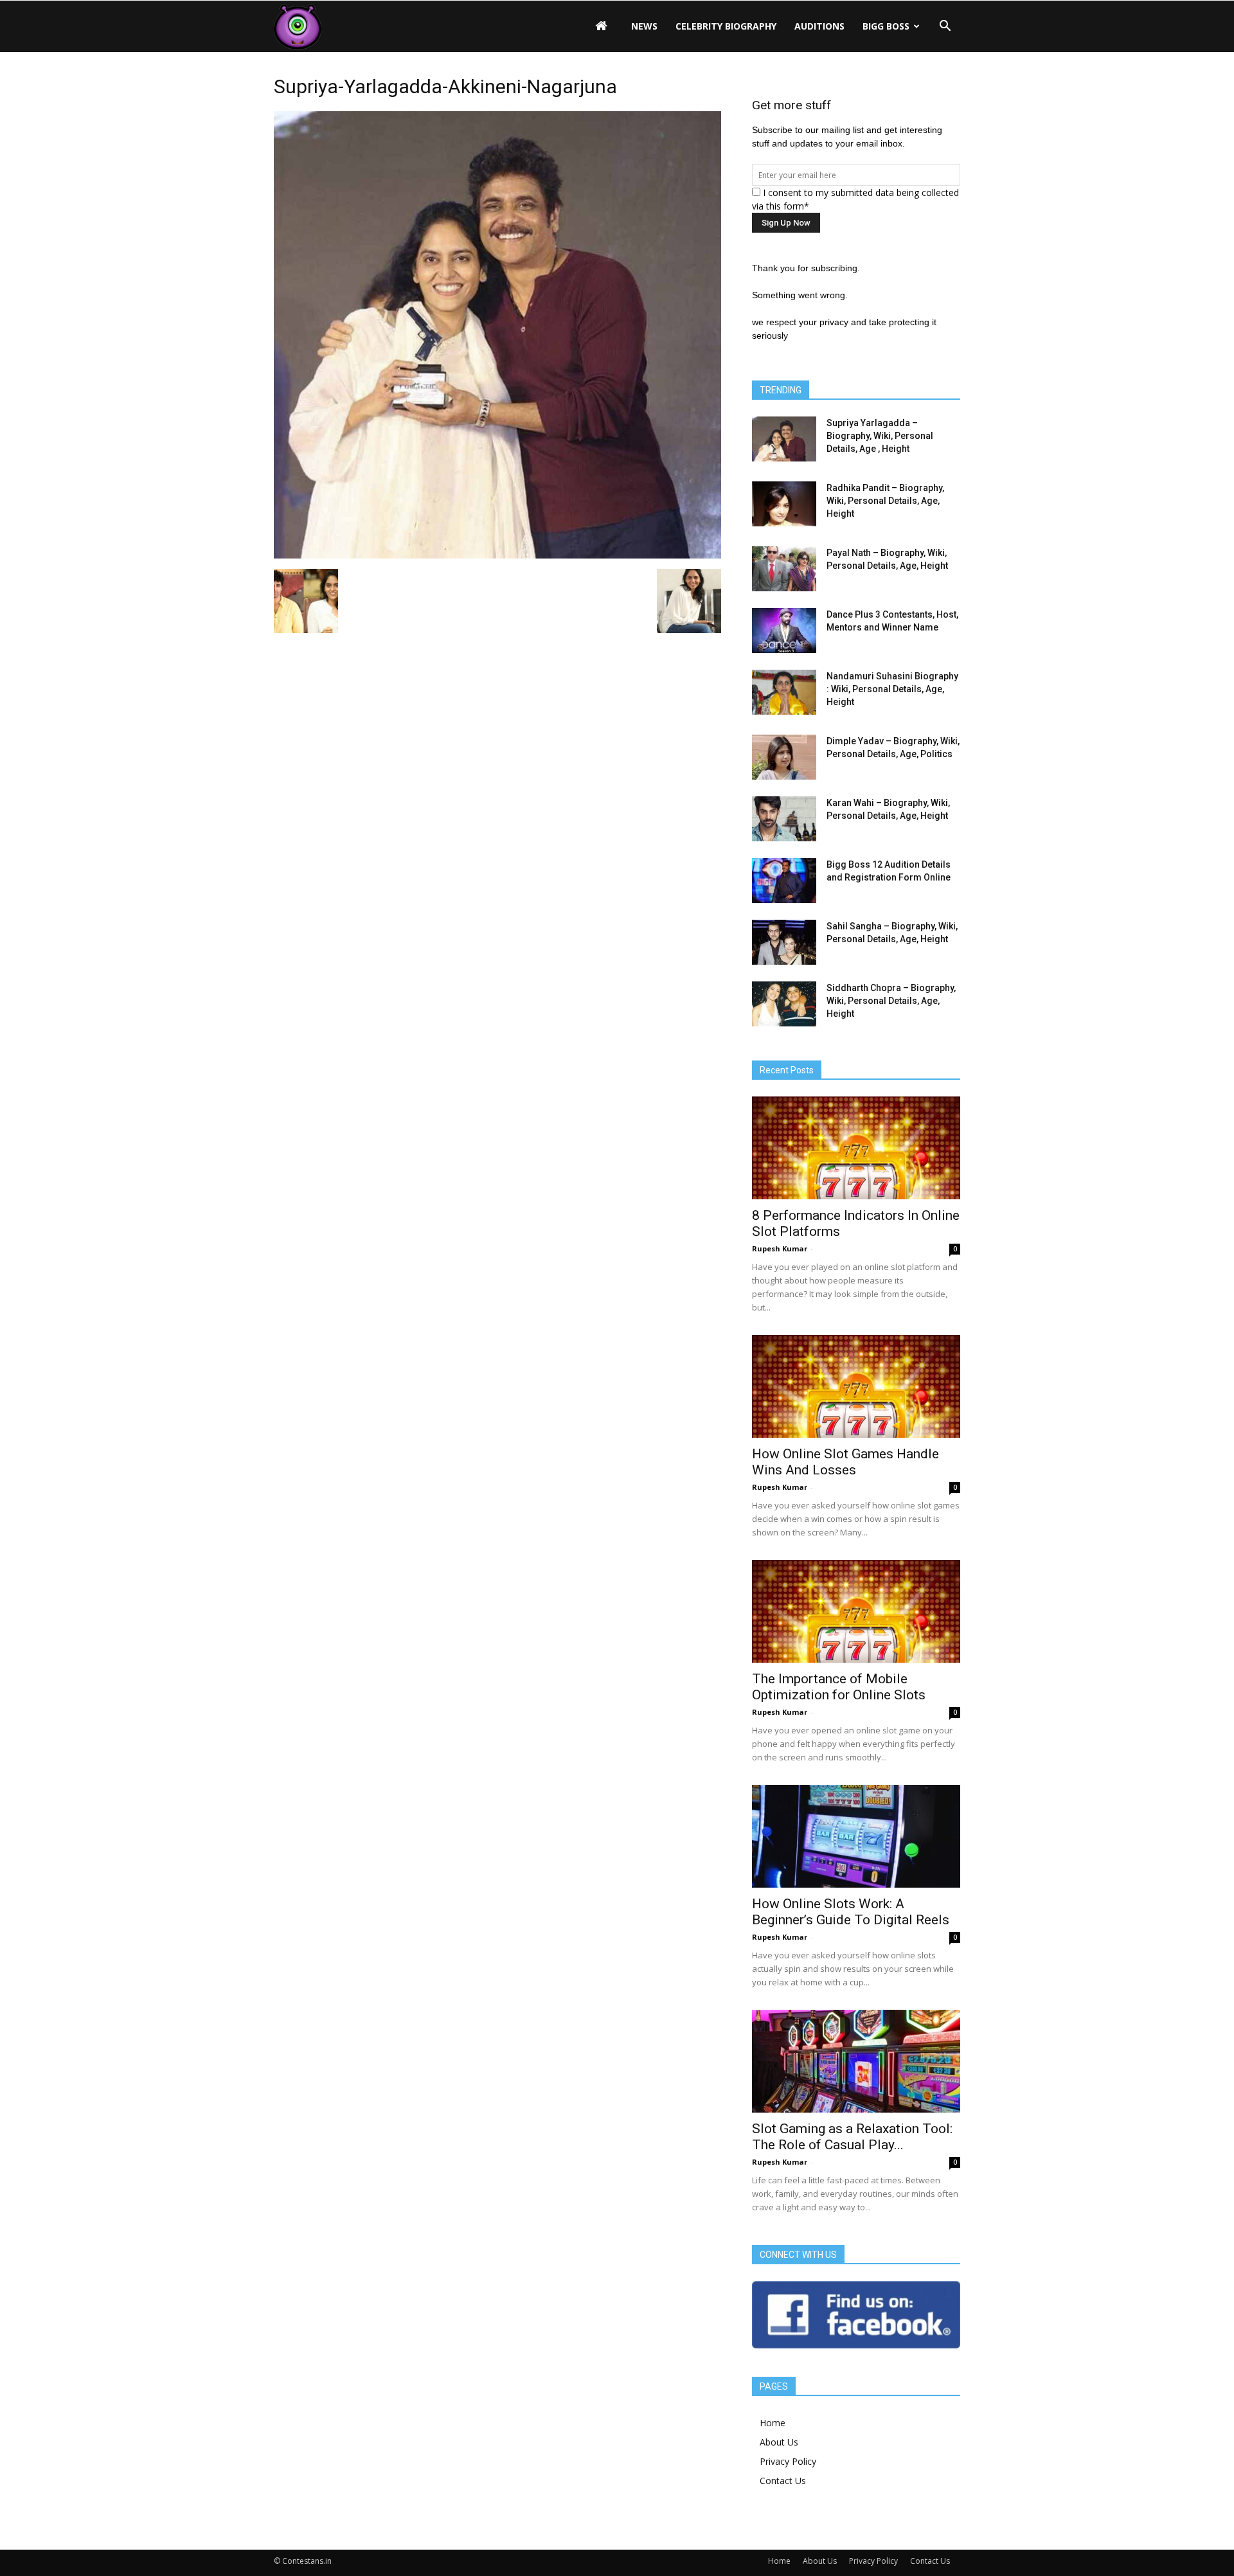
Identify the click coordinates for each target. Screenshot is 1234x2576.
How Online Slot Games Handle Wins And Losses (845, 1462)
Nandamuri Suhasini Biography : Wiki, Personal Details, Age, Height (892, 689)
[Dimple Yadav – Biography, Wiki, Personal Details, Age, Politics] (784, 757)
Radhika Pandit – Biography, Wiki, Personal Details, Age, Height (885, 501)
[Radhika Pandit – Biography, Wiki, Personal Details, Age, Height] (784, 504)
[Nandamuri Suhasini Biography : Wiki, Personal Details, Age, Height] (784, 692)
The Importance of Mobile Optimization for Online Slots (839, 1687)
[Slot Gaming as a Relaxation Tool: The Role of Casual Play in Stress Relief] (856, 2061)
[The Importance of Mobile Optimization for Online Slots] (856, 1611)
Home (773, 2423)
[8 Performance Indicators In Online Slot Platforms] (856, 1148)
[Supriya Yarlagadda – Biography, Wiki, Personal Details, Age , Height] (784, 439)
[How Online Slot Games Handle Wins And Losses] (856, 1386)
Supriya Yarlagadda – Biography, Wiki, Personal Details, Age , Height (880, 436)
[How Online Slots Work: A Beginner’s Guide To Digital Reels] (856, 1836)
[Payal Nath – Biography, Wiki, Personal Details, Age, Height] (784, 569)
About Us (779, 2442)
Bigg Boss (886, 26)
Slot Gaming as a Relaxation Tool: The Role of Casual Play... (852, 2137)
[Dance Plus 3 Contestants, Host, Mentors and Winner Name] (784, 631)
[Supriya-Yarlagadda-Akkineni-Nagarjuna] (497, 555)
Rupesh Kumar (780, 1248)
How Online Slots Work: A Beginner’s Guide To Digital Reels (851, 1912)
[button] (945, 26)
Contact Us (783, 2481)
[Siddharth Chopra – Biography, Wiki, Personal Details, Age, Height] (784, 1004)
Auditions (819, 26)
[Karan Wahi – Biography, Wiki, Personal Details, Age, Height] (784, 819)
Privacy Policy (788, 2461)
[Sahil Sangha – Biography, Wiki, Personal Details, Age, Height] (784, 942)
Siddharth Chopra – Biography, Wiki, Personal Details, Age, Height (891, 1001)
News (644, 26)
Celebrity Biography (726, 26)
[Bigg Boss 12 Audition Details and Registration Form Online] (784, 881)
